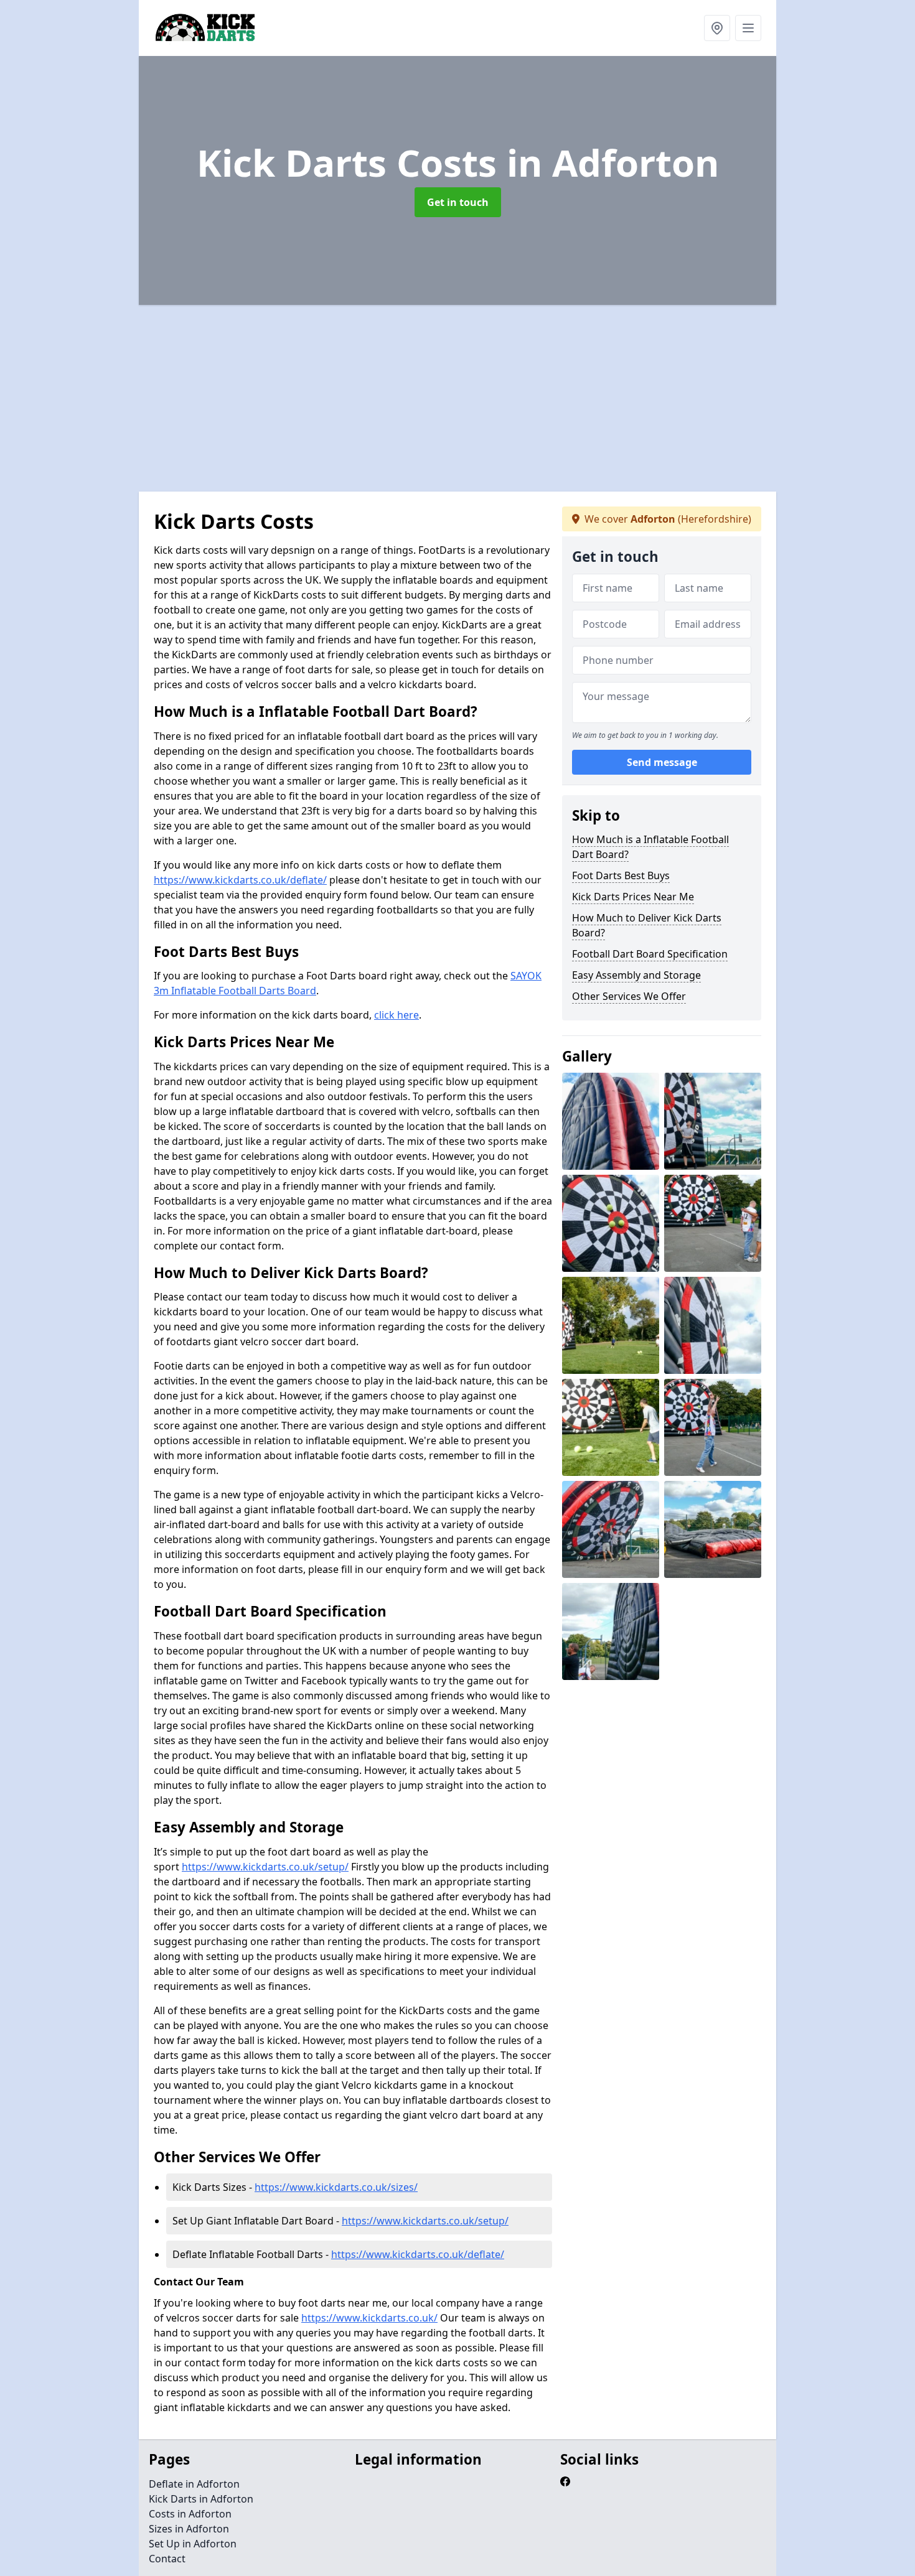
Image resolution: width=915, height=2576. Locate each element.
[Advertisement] (512, 398)
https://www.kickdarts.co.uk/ (369, 2318)
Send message (662, 762)
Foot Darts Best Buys (621, 875)
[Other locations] (717, 28)
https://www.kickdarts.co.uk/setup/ (265, 1867)
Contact (167, 2559)
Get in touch (458, 202)
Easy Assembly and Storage (636, 975)
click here (396, 1015)
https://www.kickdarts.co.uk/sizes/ (336, 2187)
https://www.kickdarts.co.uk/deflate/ (240, 880)
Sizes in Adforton (189, 2529)
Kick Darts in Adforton (201, 2499)
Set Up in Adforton (193, 2544)
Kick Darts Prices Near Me (633, 897)
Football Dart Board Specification (650, 954)
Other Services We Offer (629, 996)
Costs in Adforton (190, 2514)
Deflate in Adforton (194, 2484)
